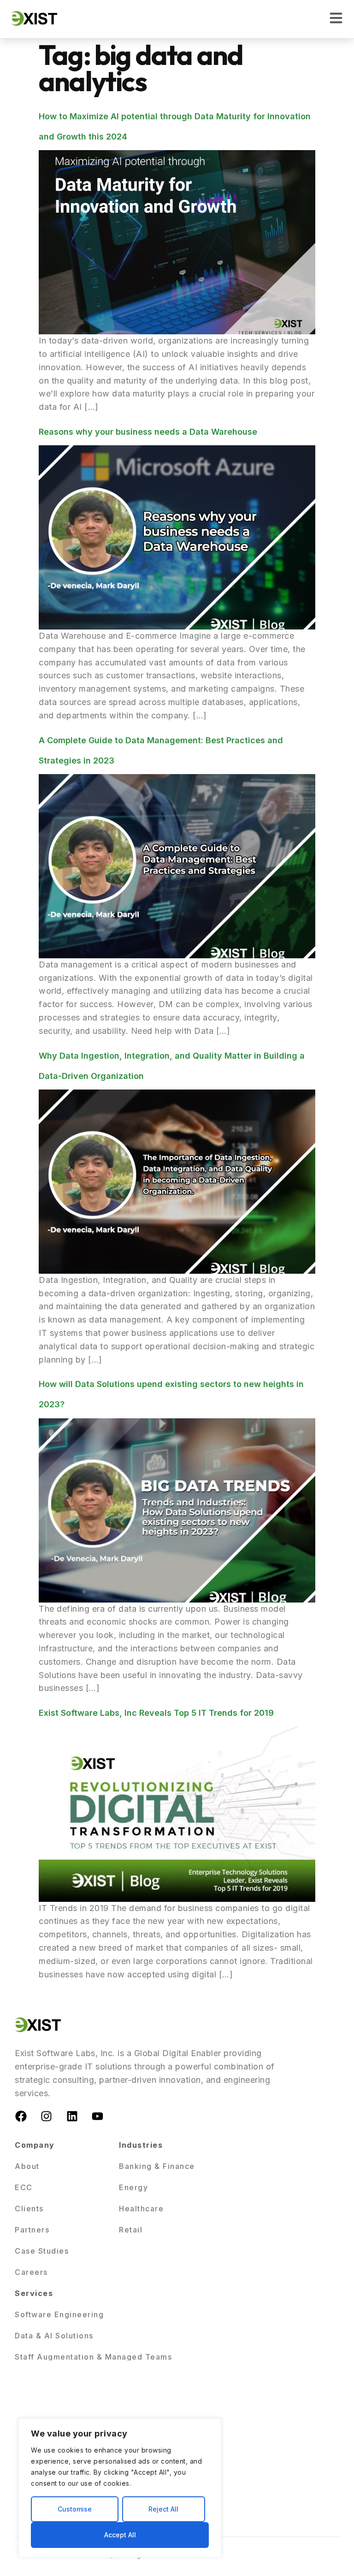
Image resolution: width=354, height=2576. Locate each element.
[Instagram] (47, 2116)
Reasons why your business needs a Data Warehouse (148, 432)
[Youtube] (98, 2116)
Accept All (120, 2535)
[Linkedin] (72, 2116)
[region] (120, 2488)
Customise (75, 2509)
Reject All (163, 2509)
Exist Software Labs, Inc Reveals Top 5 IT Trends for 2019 (156, 1713)
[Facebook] (21, 2116)
